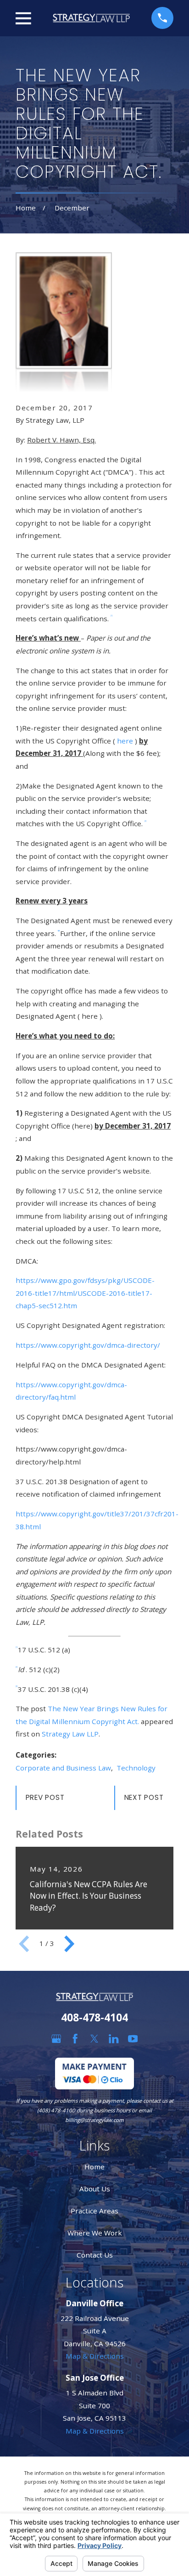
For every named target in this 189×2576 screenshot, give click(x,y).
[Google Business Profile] (56, 2039)
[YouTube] (133, 2039)
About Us (95, 2189)
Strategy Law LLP (70, 1734)
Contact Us (95, 2255)
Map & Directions (95, 2356)
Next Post (144, 1797)
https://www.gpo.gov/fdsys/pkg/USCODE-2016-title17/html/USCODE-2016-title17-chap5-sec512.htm (85, 1293)
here (126, 741)
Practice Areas (94, 2211)
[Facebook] (75, 2039)
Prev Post (45, 1797)
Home (94, 2167)
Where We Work (95, 2233)
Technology (136, 1768)
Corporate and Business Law (63, 1768)
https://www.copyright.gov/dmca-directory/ (88, 1345)
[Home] (91, 18)
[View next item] (69, 1944)
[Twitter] (94, 2039)
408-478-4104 (94, 2017)
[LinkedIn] (114, 2039)
